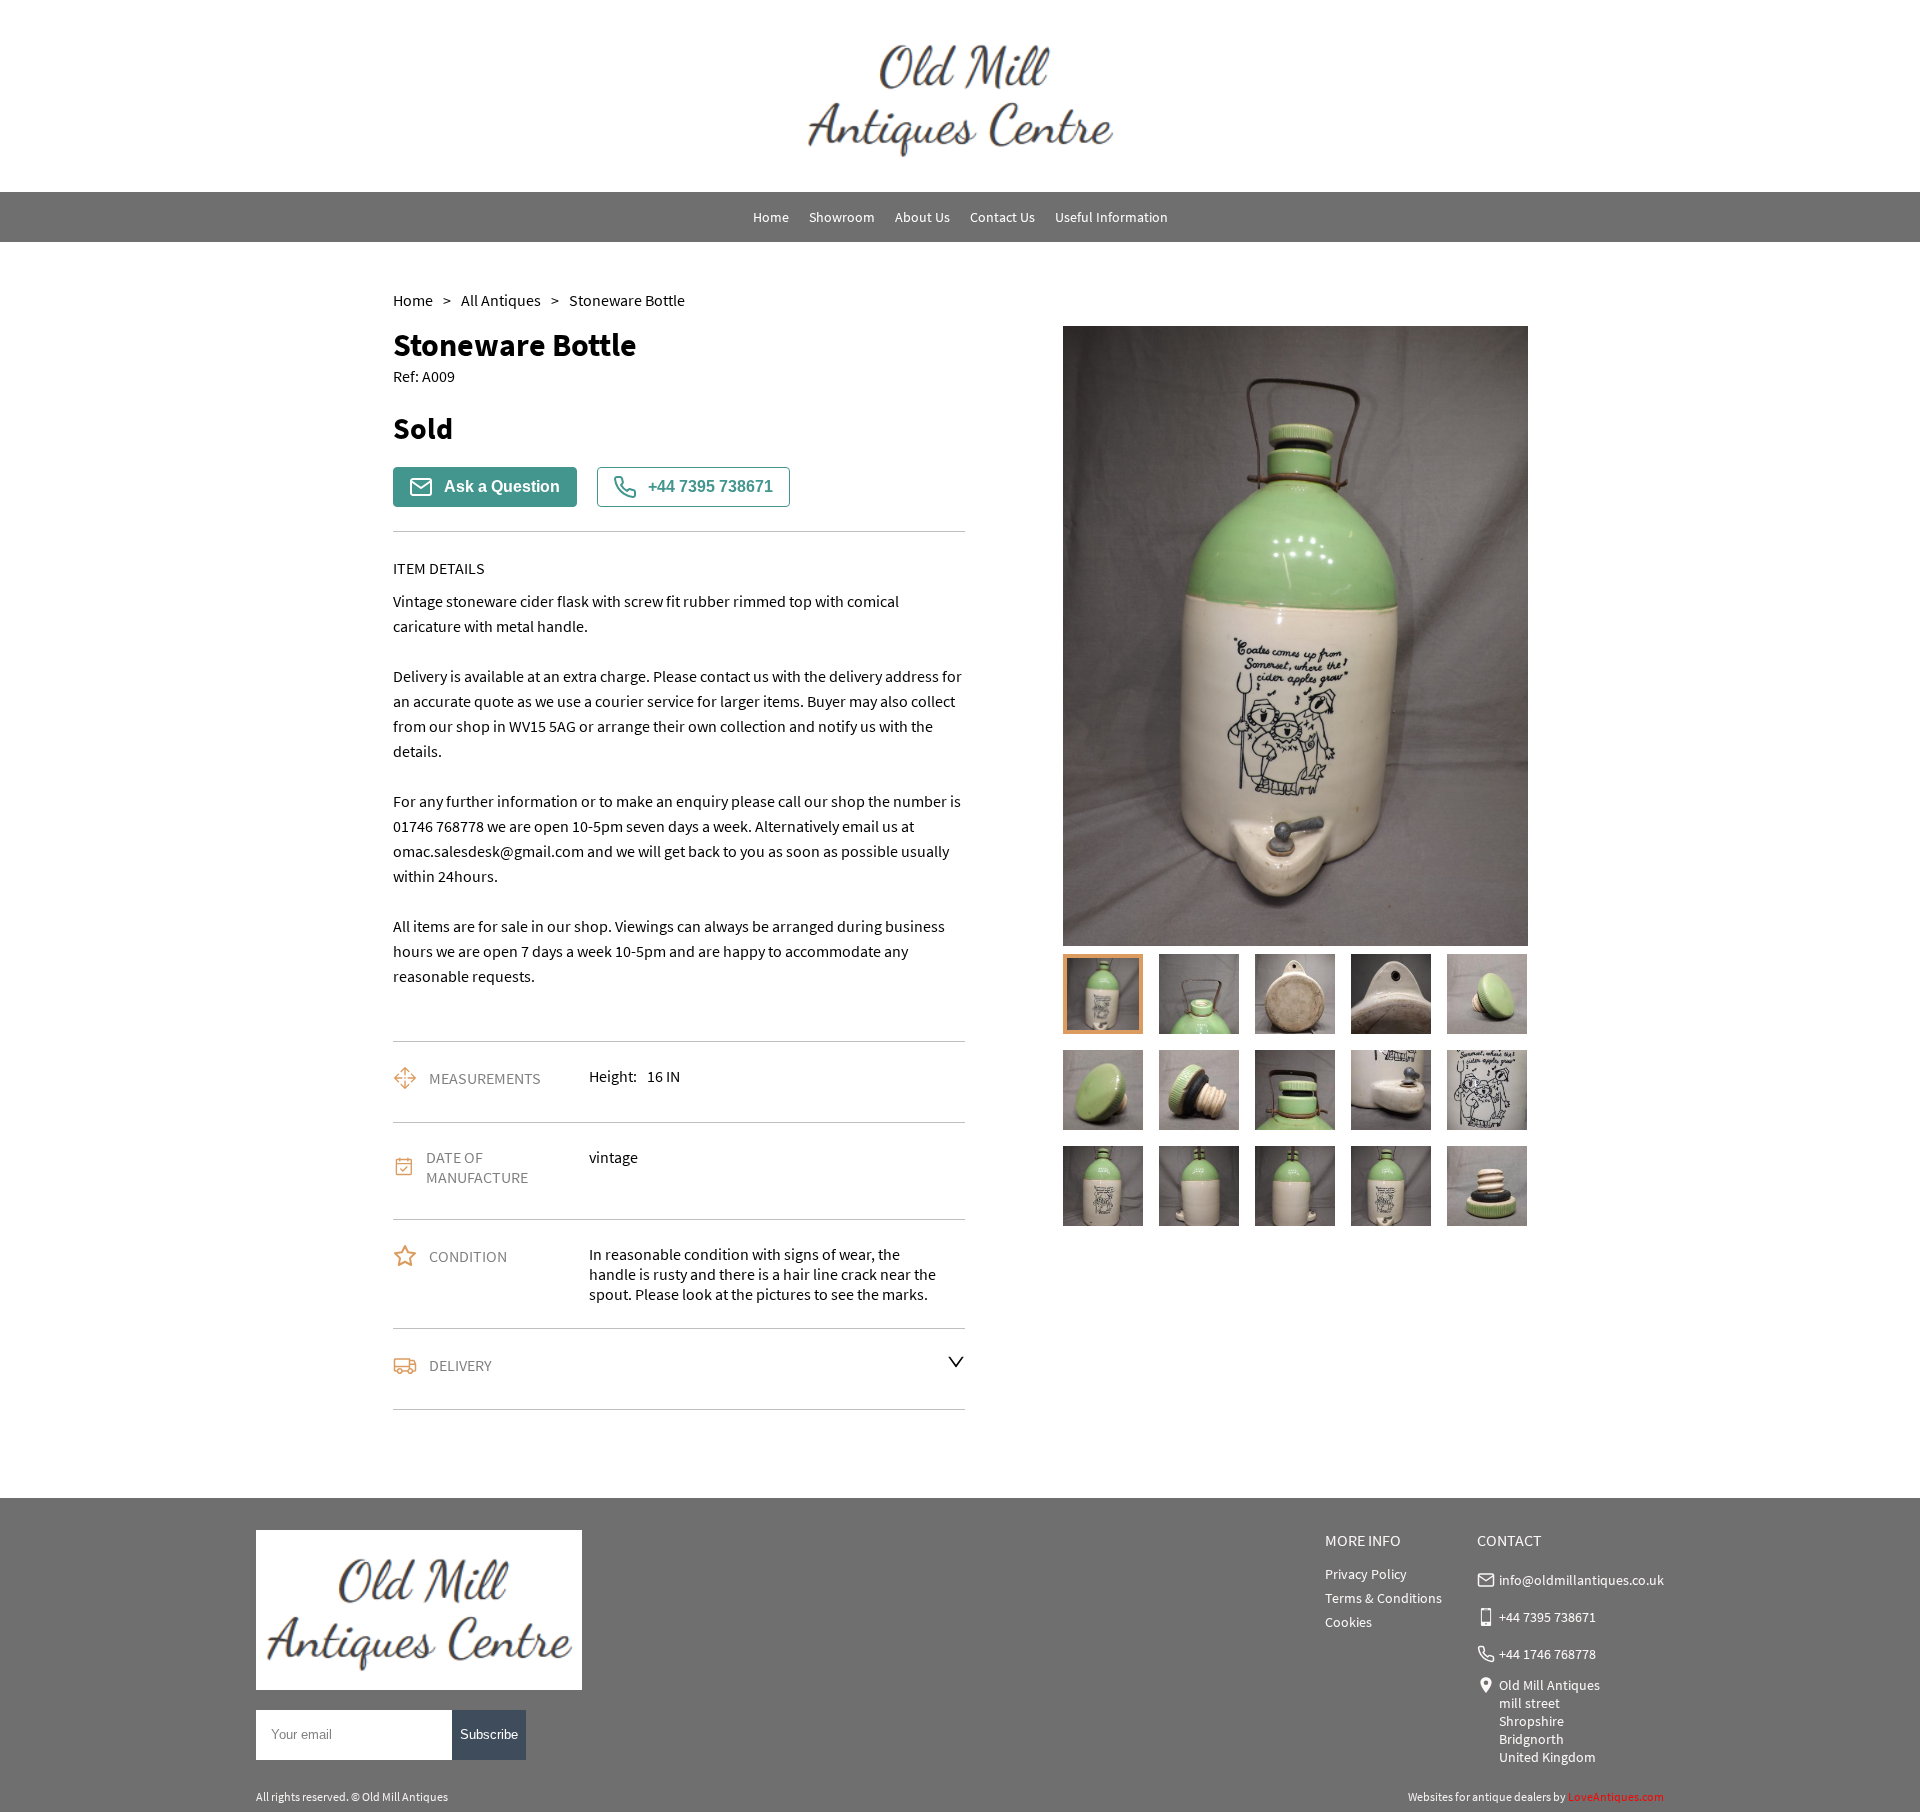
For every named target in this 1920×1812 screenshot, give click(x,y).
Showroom (842, 217)
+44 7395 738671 (710, 486)
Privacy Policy (1366, 1574)
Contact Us (1002, 217)
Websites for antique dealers (1479, 1796)
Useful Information (1111, 217)
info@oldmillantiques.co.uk (1581, 1580)
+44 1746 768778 (1547, 1654)
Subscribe (489, 1734)
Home (771, 217)
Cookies (1348, 1622)
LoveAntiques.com (1616, 1796)
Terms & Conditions (1383, 1598)
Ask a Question (502, 486)
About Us (922, 217)
